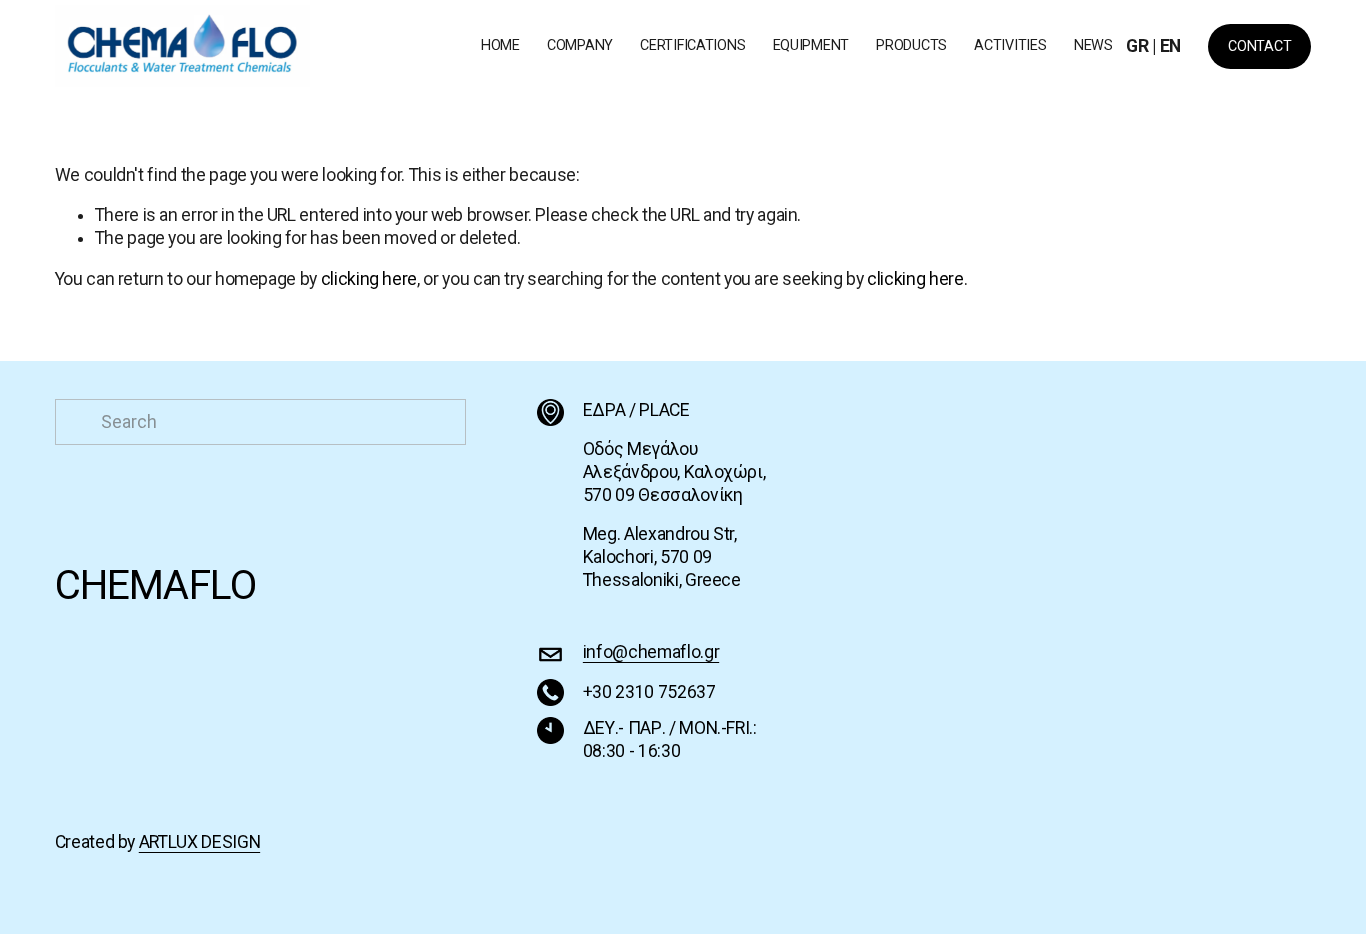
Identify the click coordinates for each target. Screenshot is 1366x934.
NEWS (1093, 45)
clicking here (369, 279)
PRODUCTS (911, 45)
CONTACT (1259, 46)
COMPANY (580, 45)
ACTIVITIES (1010, 45)
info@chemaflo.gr (651, 652)
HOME (500, 45)
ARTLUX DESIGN (199, 842)
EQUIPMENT (811, 45)
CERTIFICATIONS (692, 45)
